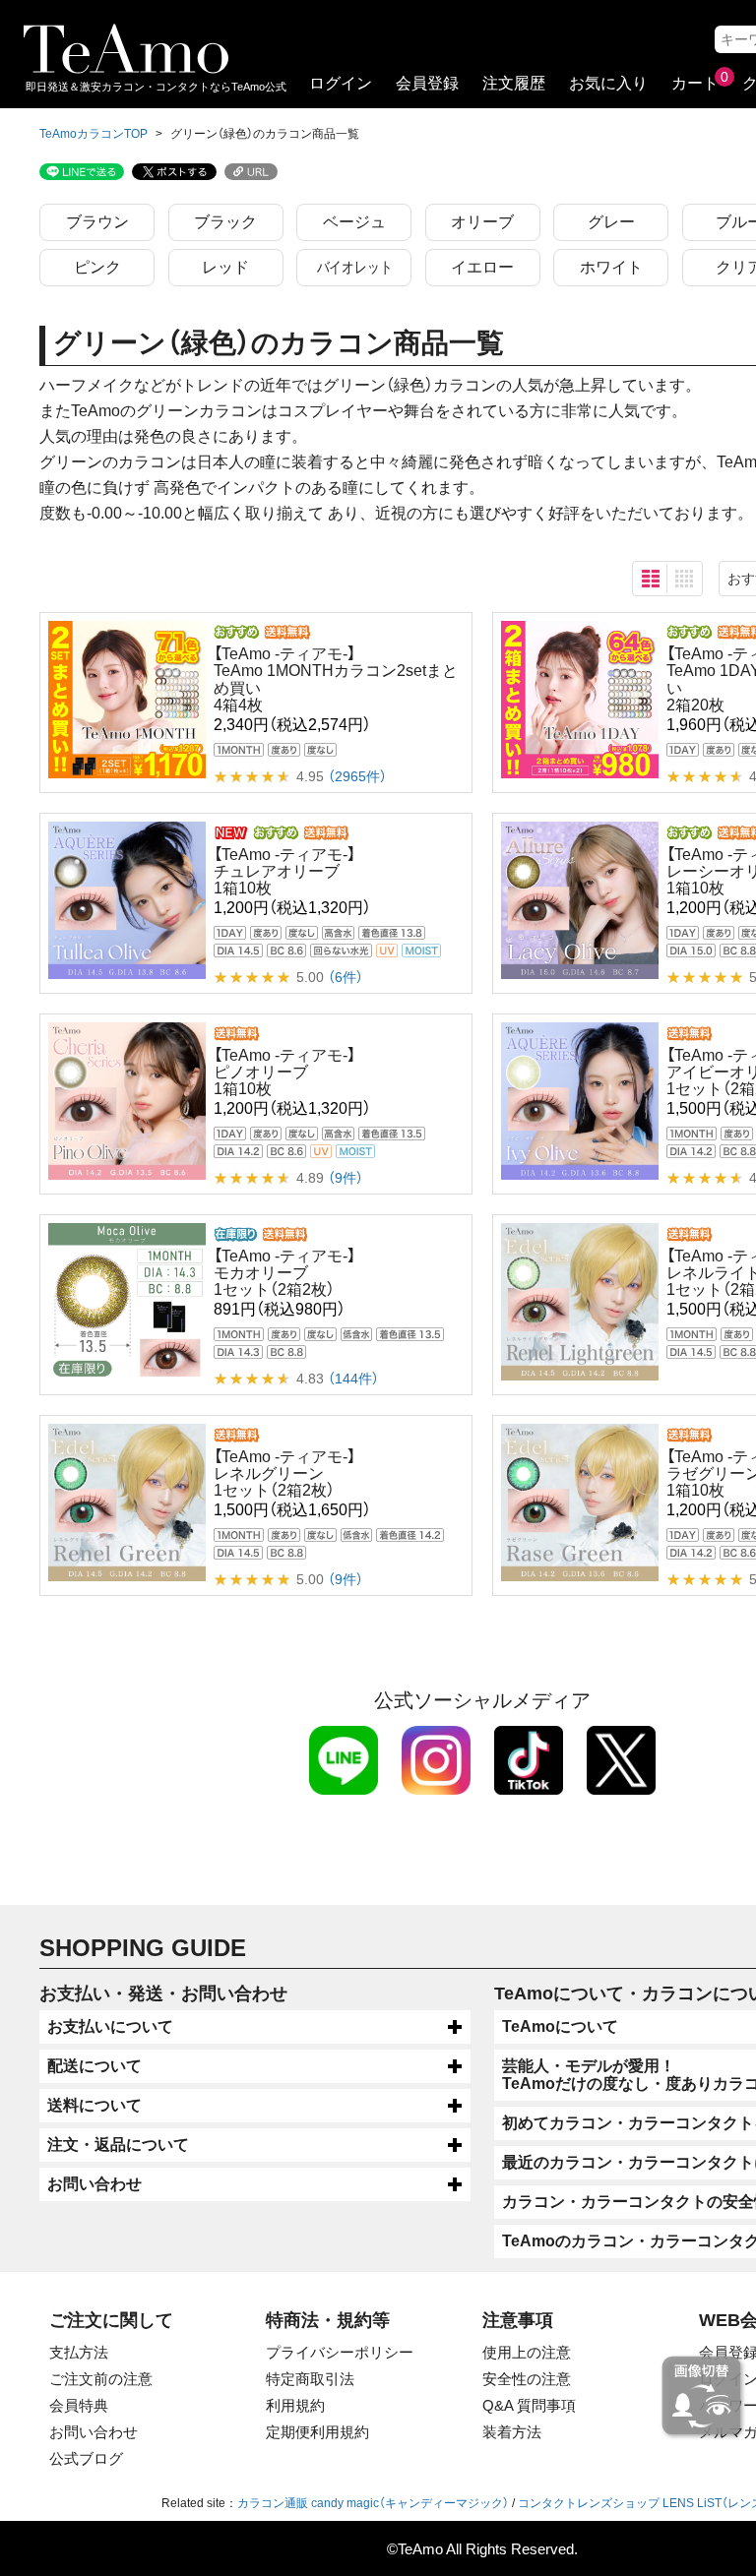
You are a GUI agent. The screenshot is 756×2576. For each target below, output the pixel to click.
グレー (611, 222)
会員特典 (79, 2405)
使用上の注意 (527, 2352)
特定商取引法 (310, 2379)
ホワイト (611, 267)
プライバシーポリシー (340, 2352)
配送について (94, 2066)
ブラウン (97, 222)
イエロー (482, 267)
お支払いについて (110, 2026)
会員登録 (427, 83)
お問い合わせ (94, 2184)
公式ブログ (86, 2458)
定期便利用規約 (317, 2432)
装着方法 (512, 2432)
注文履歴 (514, 83)
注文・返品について (118, 2145)
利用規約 (295, 2405)
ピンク (97, 267)
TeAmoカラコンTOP (94, 134)
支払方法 (79, 2352)
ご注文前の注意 (101, 2379)
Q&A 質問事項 (529, 2405)
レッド (225, 267)
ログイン (341, 83)
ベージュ (354, 222)
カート (695, 83)
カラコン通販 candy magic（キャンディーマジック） (373, 2503)
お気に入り (608, 83)
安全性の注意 (527, 2379)
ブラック (225, 222)
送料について (94, 2105)
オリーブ (482, 222)
